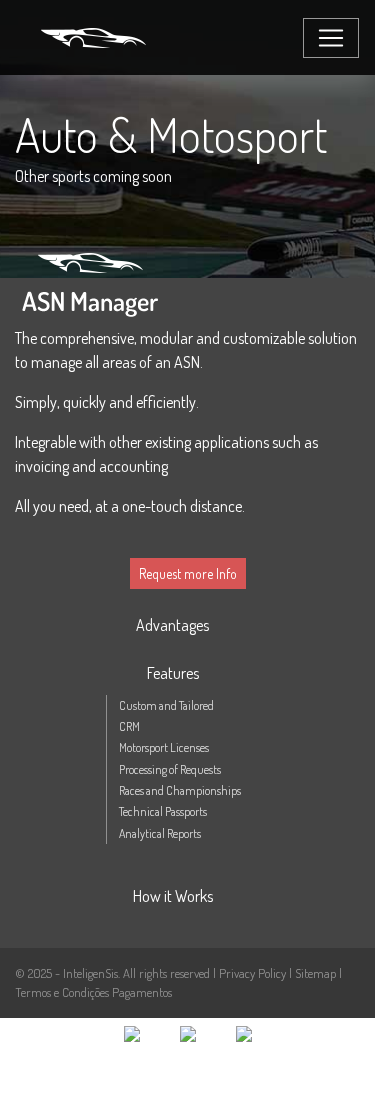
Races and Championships (180, 790)
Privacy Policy (254, 973)
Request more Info (188, 573)
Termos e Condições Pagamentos (93, 992)
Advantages (172, 625)
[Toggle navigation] (331, 38)
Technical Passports (163, 811)
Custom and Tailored (166, 705)
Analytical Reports (160, 833)
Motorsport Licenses (164, 747)
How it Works (173, 896)
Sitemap (315, 973)
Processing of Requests (170, 769)
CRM (129, 726)
